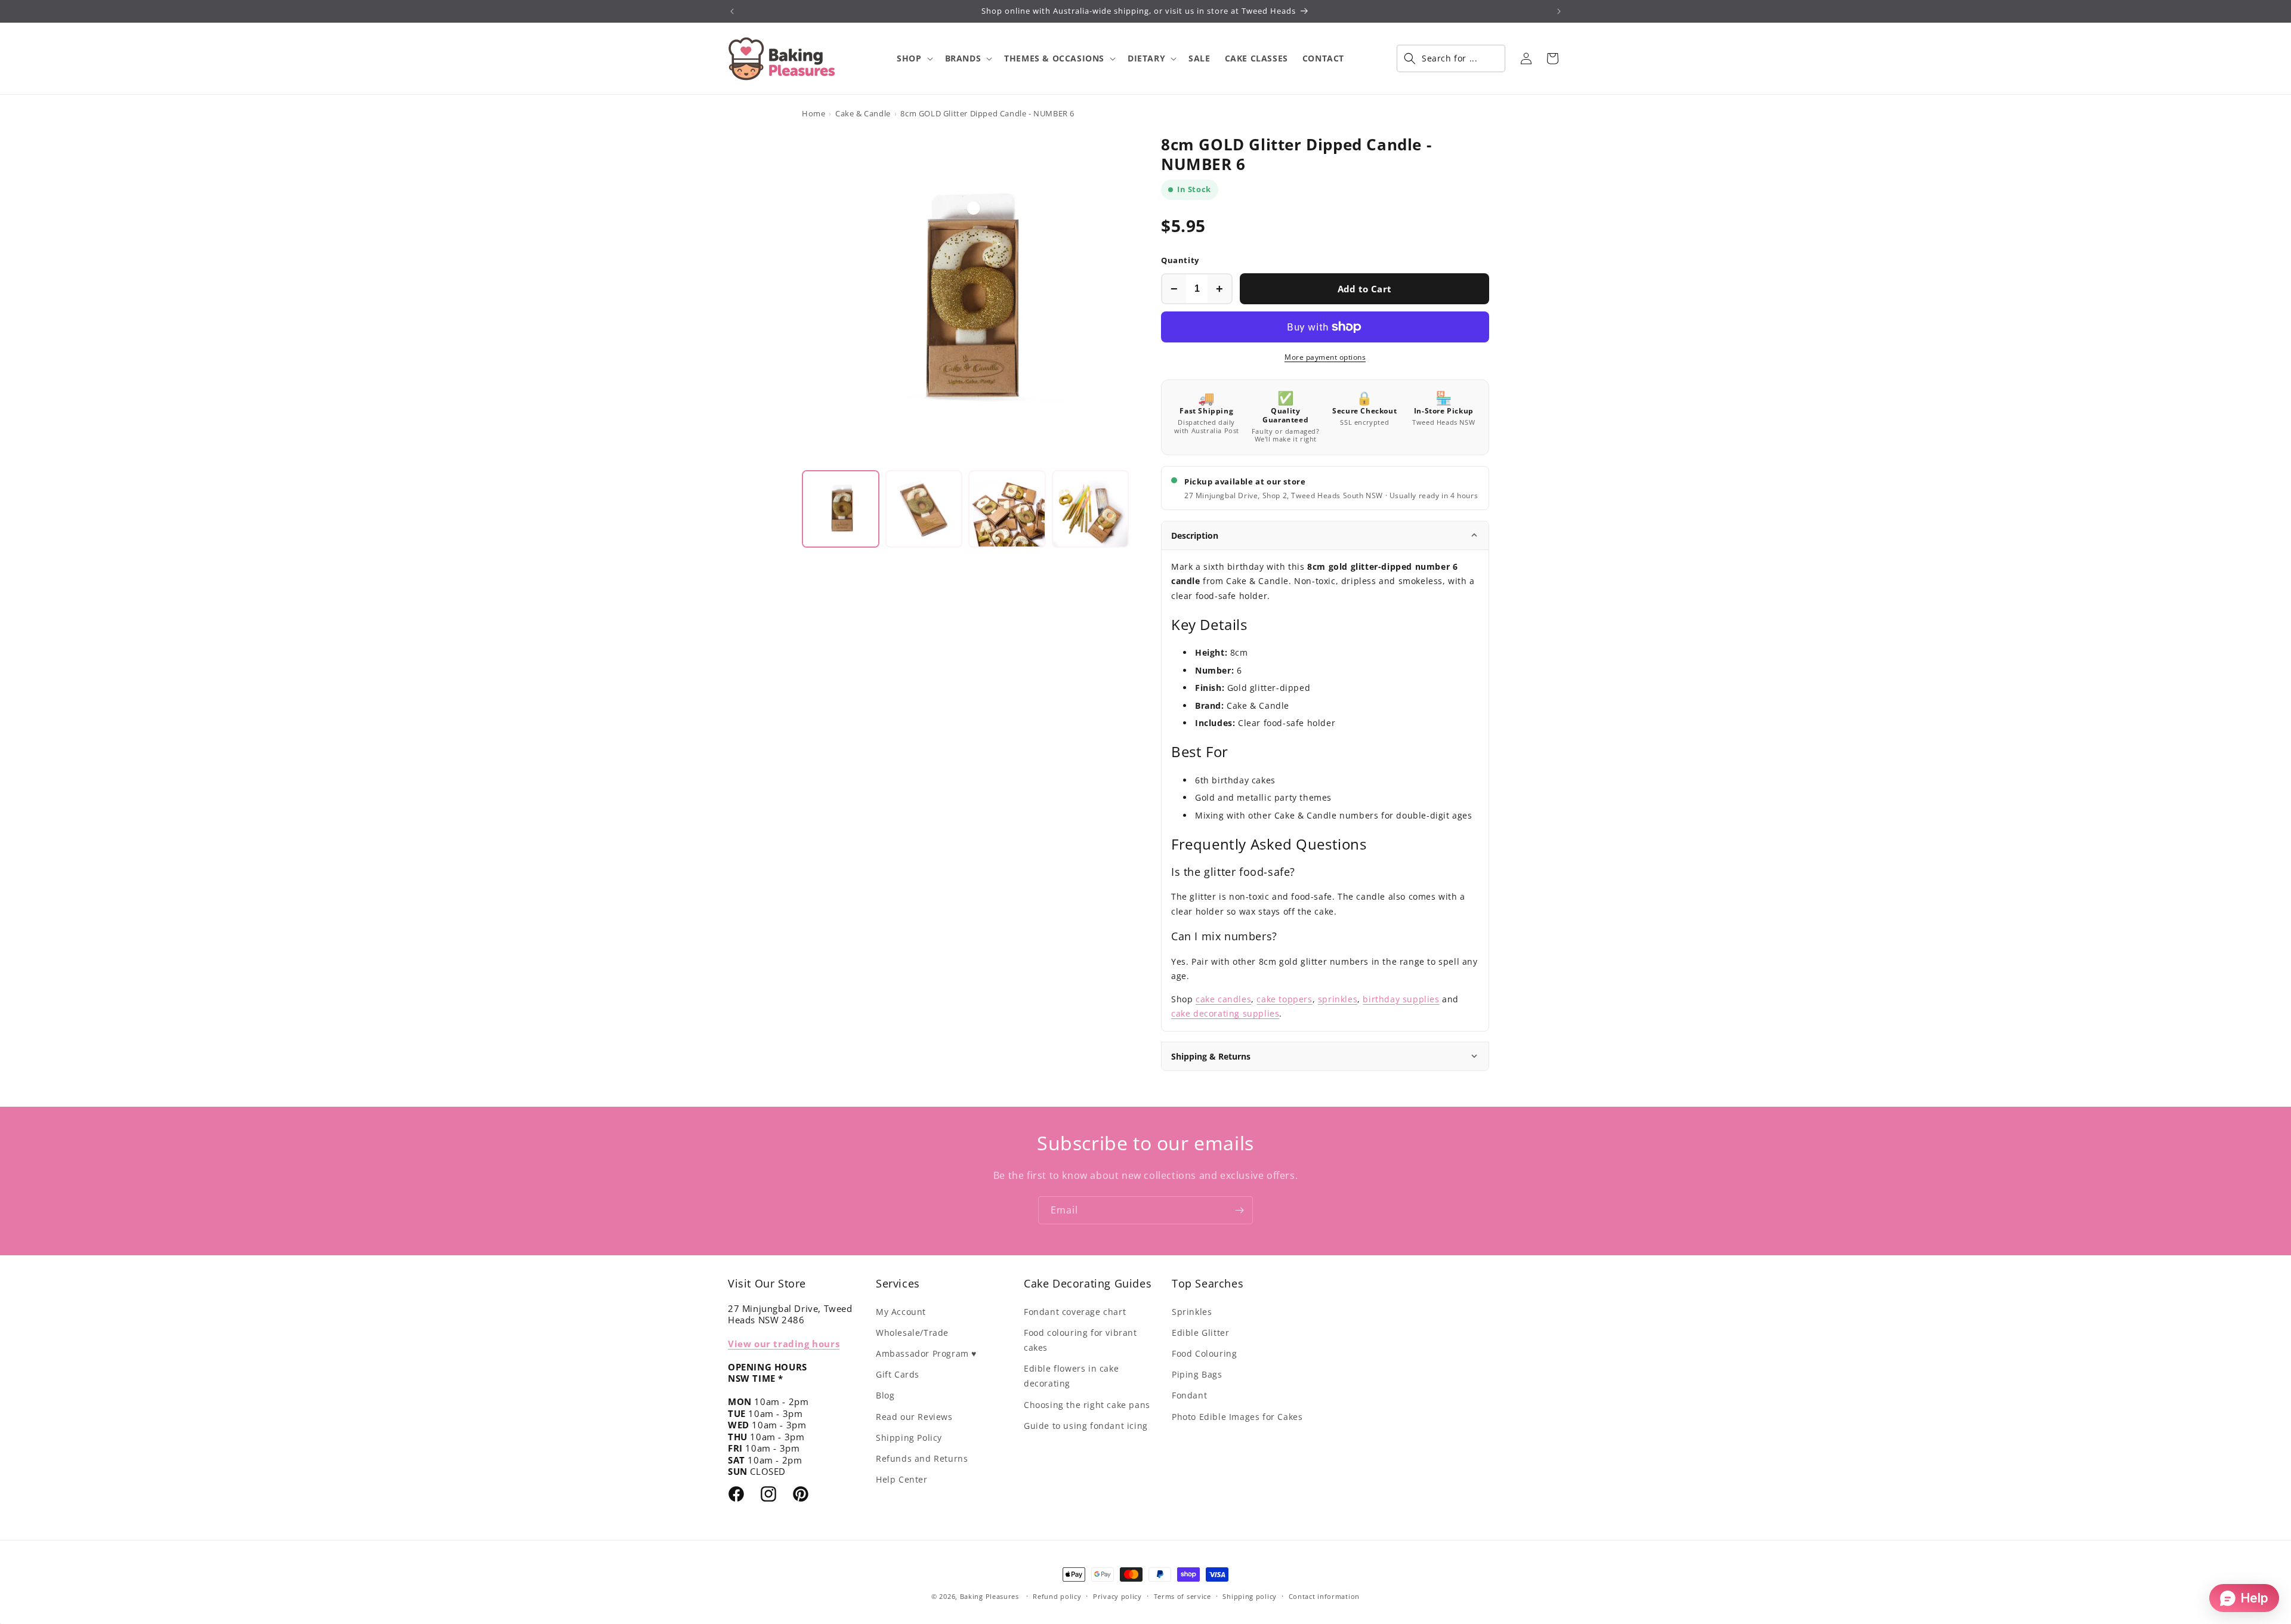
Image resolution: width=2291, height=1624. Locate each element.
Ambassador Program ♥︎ (926, 1353)
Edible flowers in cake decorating (1071, 1376)
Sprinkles (1192, 1312)
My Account (901, 1312)
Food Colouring (1204, 1353)
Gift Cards (898, 1374)
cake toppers (1284, 999)
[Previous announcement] (732, 11)
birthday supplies (1401, 999)
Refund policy (1057, 1596)
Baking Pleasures (989, 1596)
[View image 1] (841, 509)
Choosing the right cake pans (1087, 1405)
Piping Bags (1197, 1374)
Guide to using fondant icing (1086, 1426)
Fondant (1189, 1395)
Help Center (902, 1479)
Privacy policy (1117, 1596)
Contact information (1324, 1596)
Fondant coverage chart (1075, 1312)
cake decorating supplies (1225, 1013)
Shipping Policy (909, 1438)
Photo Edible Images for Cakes (1237, 1417)
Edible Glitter (1200, 1333)
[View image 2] (924, 509)
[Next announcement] (1559, 11)
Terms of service (1182, 1596)
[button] (913, 58)
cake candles (1223, 999)
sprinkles (1338, 999)
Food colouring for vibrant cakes (1080, 1340)
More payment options (1325, 357)
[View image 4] (1091, 509)
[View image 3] (1007, 509)
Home (813, 113)
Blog (885, 1395)
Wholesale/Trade (912, 1333)
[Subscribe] (1239, 1210)
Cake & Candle (863, 113)
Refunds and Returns (922, 1458)
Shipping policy (1250, 1596)
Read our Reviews (914, 1417)
